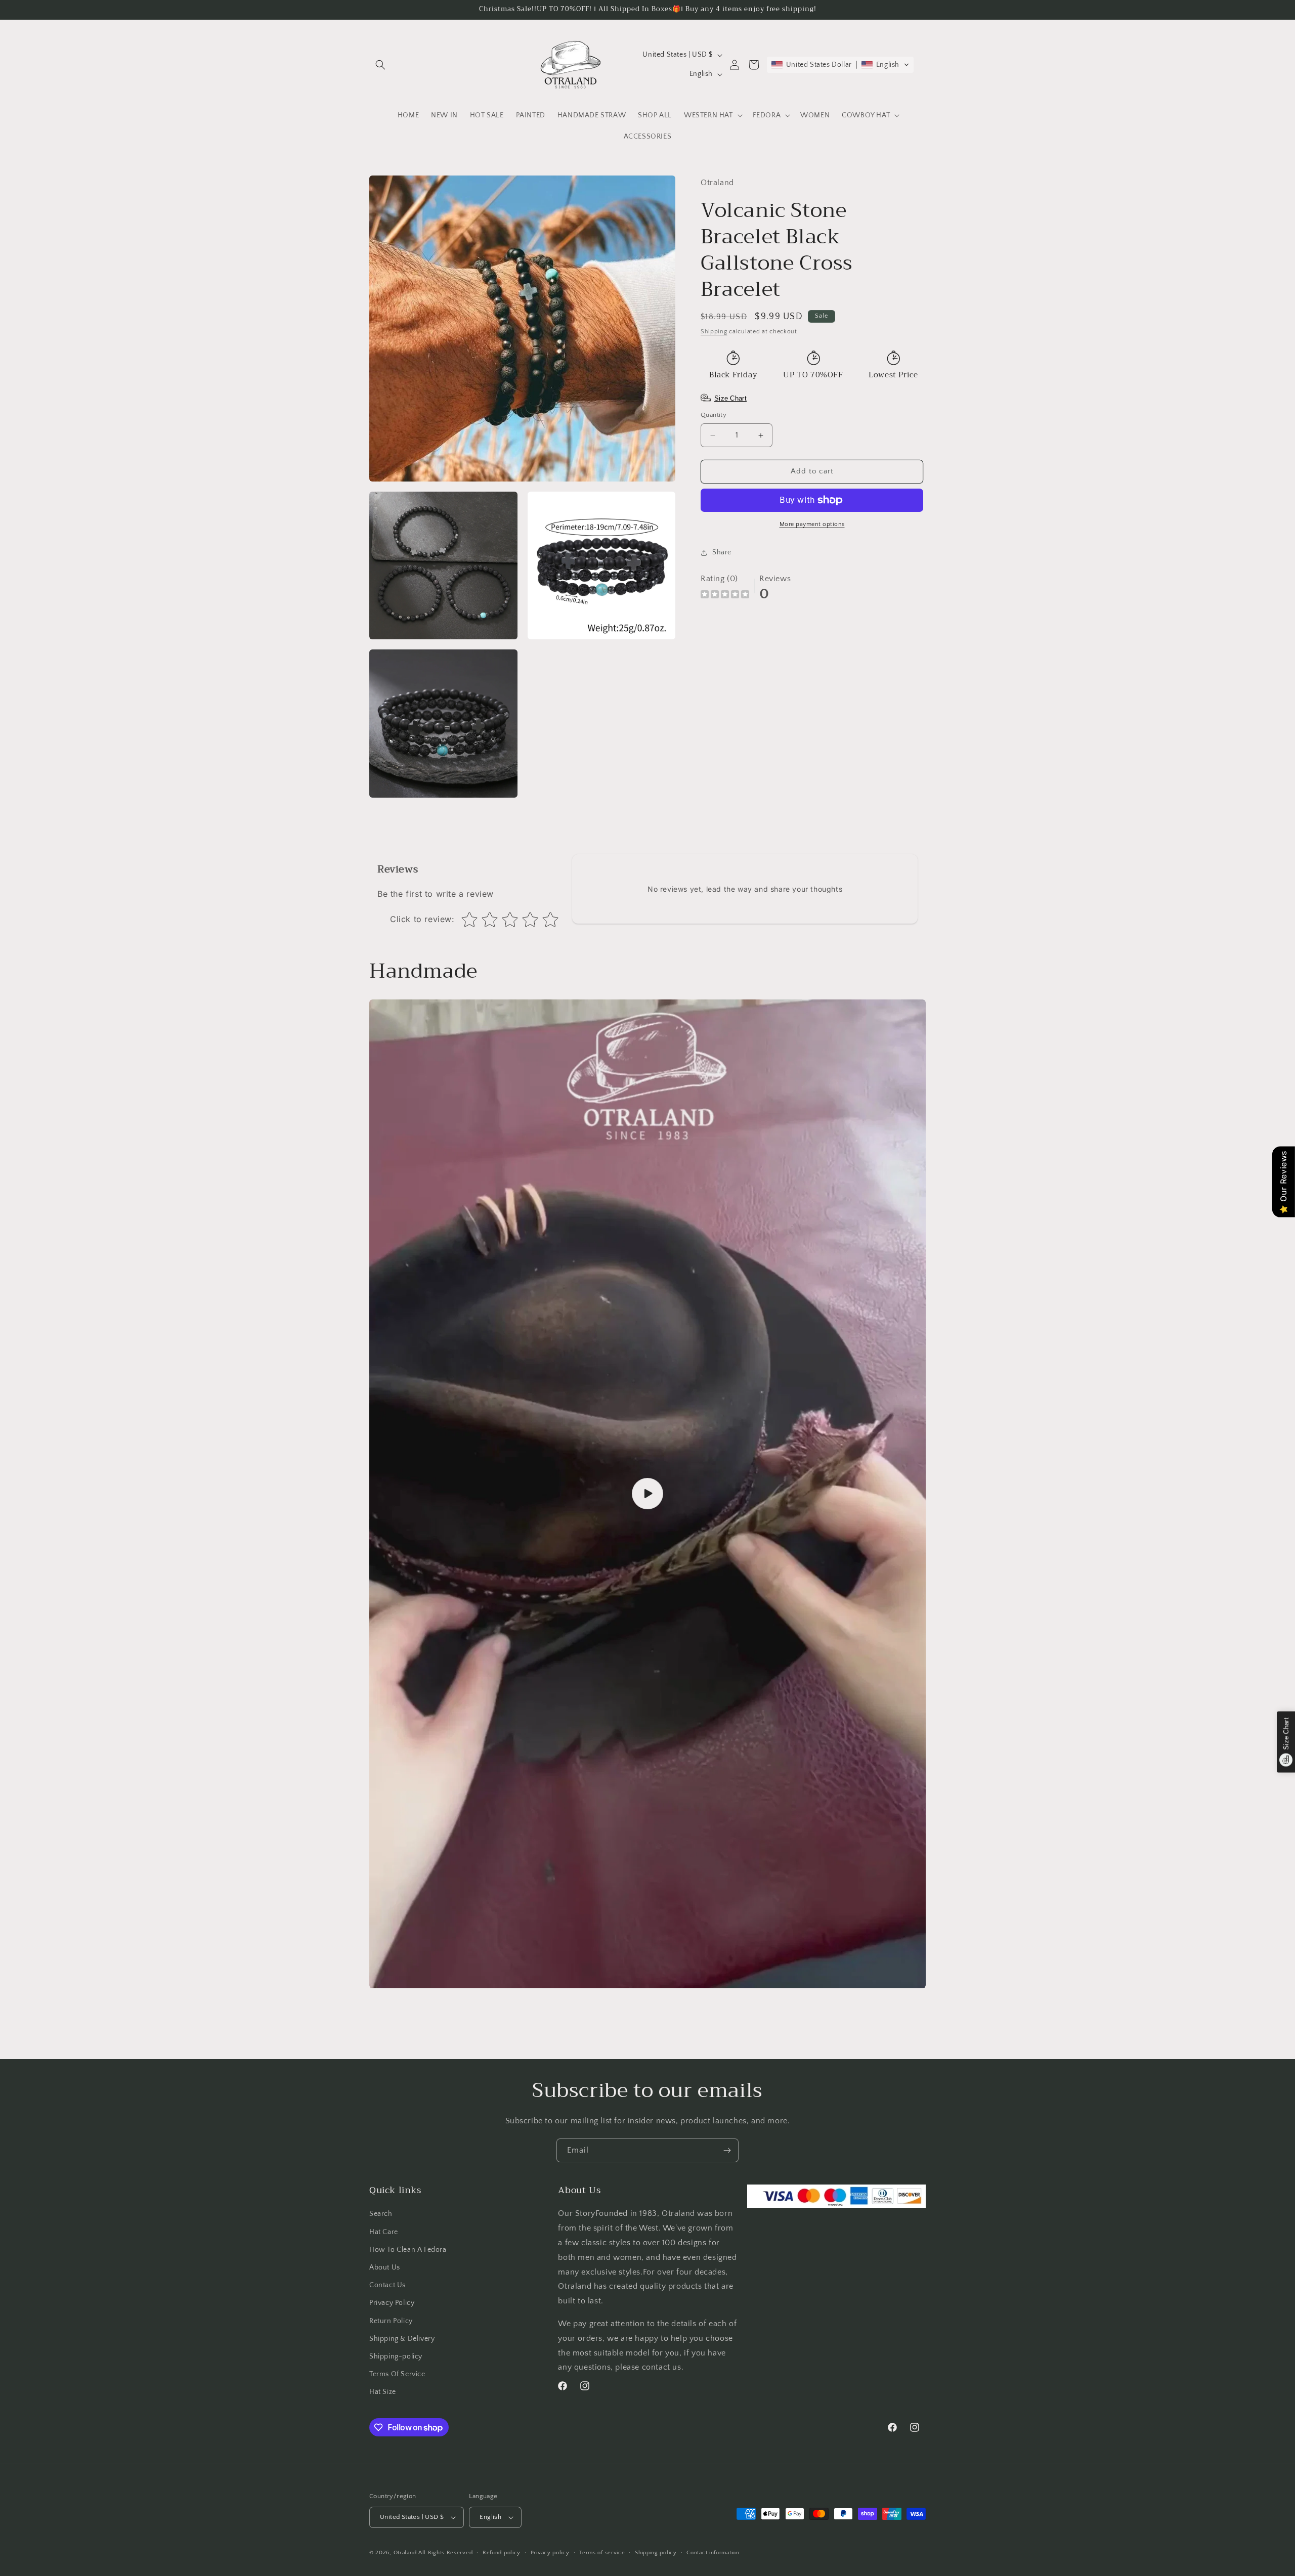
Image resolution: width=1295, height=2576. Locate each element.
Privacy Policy (392, 2303)
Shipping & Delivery (402, 2339)
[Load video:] (647, 1494)
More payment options (812, 524)
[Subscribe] (727, 2150)
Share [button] (722, 552)
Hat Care (384, 2232)
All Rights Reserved (445, 2553)
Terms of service (602, 2553)
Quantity (714, 415)
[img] (725, 596)
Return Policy (391, 2321)
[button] (380, 65)
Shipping (714, 332)
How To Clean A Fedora (408, 2250)
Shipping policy (656, 2553)
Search (381, 2214)
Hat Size (383, 2392)
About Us (385, 2267)
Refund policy (502, 2553)
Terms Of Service (397, 2374)
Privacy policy (550, 2553)
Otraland (405, 2553)
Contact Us (387, 2285)
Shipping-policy (396, 2356)
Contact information (713, 2553)
